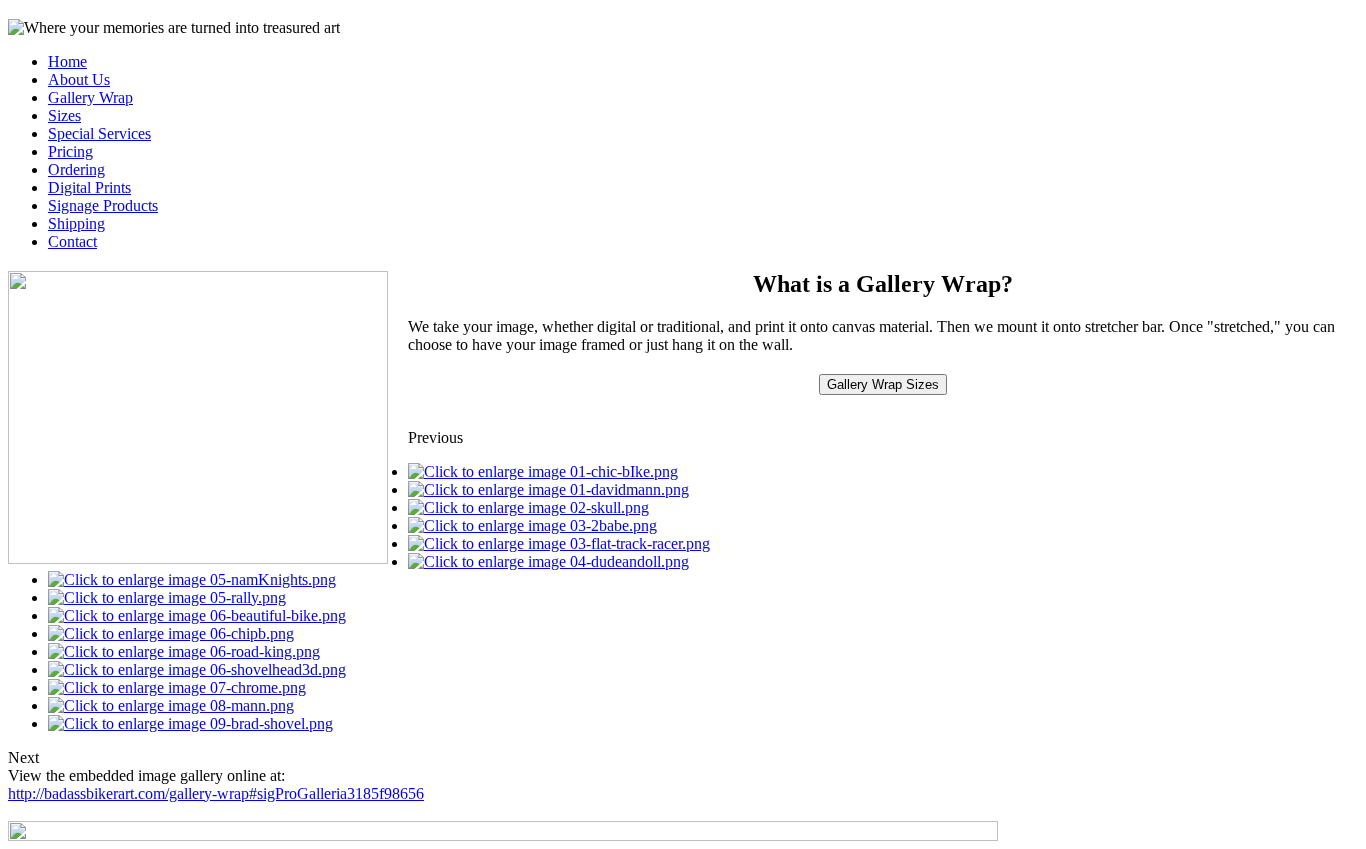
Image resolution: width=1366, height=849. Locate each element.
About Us (79, 79)
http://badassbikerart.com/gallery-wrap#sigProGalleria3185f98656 (216, 793)
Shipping (76, 223)
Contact (72, 241)
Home (67, 61)
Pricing (70, 151)
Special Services (99, 133)
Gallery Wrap (90, 97)
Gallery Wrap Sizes (883, 384)
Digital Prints (89, 187)
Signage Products (103, 205)
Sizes (64, 115)
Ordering (76, 169)
